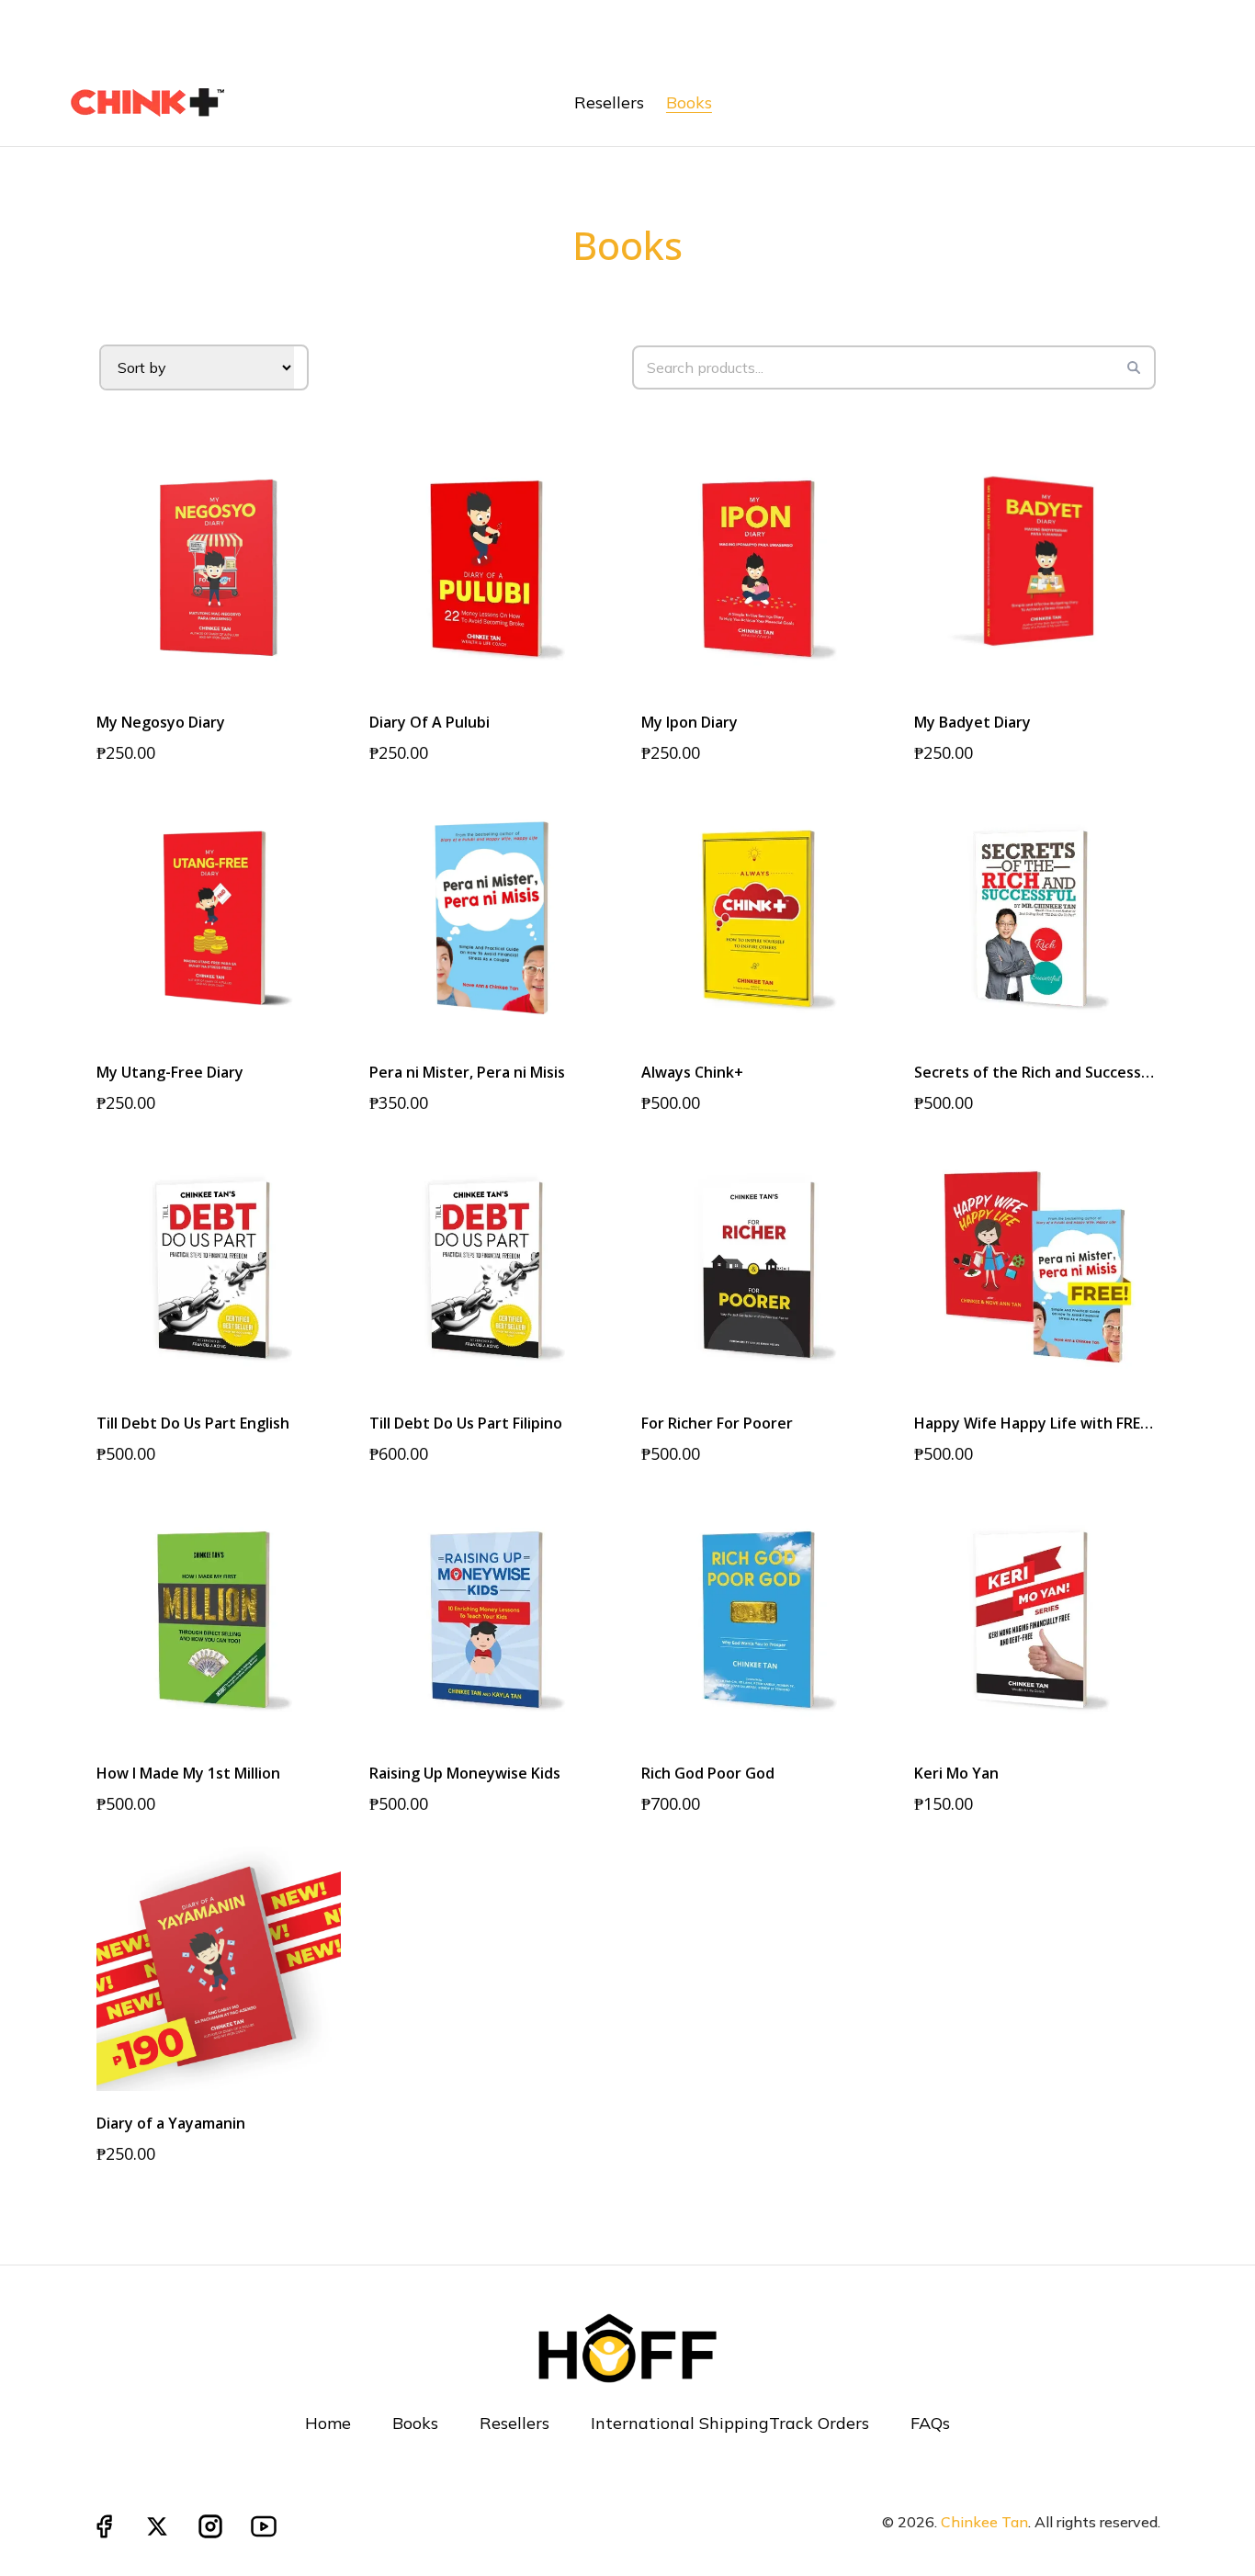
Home (328, 2423)
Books (415, 2423)
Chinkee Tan (984, 2522)
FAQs (930, 2423)
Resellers (514, 2423)
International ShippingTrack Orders (730, 2423)
